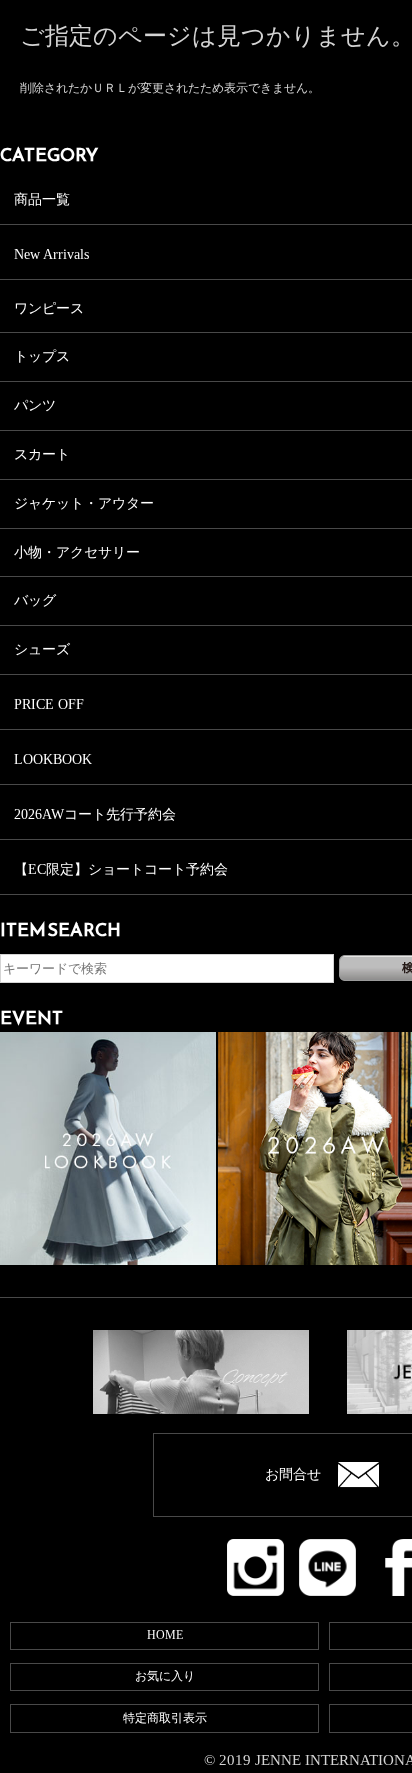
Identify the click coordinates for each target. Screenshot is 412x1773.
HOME (165, 1635)
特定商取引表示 (165, 1718)
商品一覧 (42, 199)
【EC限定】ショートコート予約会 (121, 869)
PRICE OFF (49, 704)
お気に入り (165, 1676)
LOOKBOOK (53, 759)
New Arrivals (51, 254)
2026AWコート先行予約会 (95, 814)
